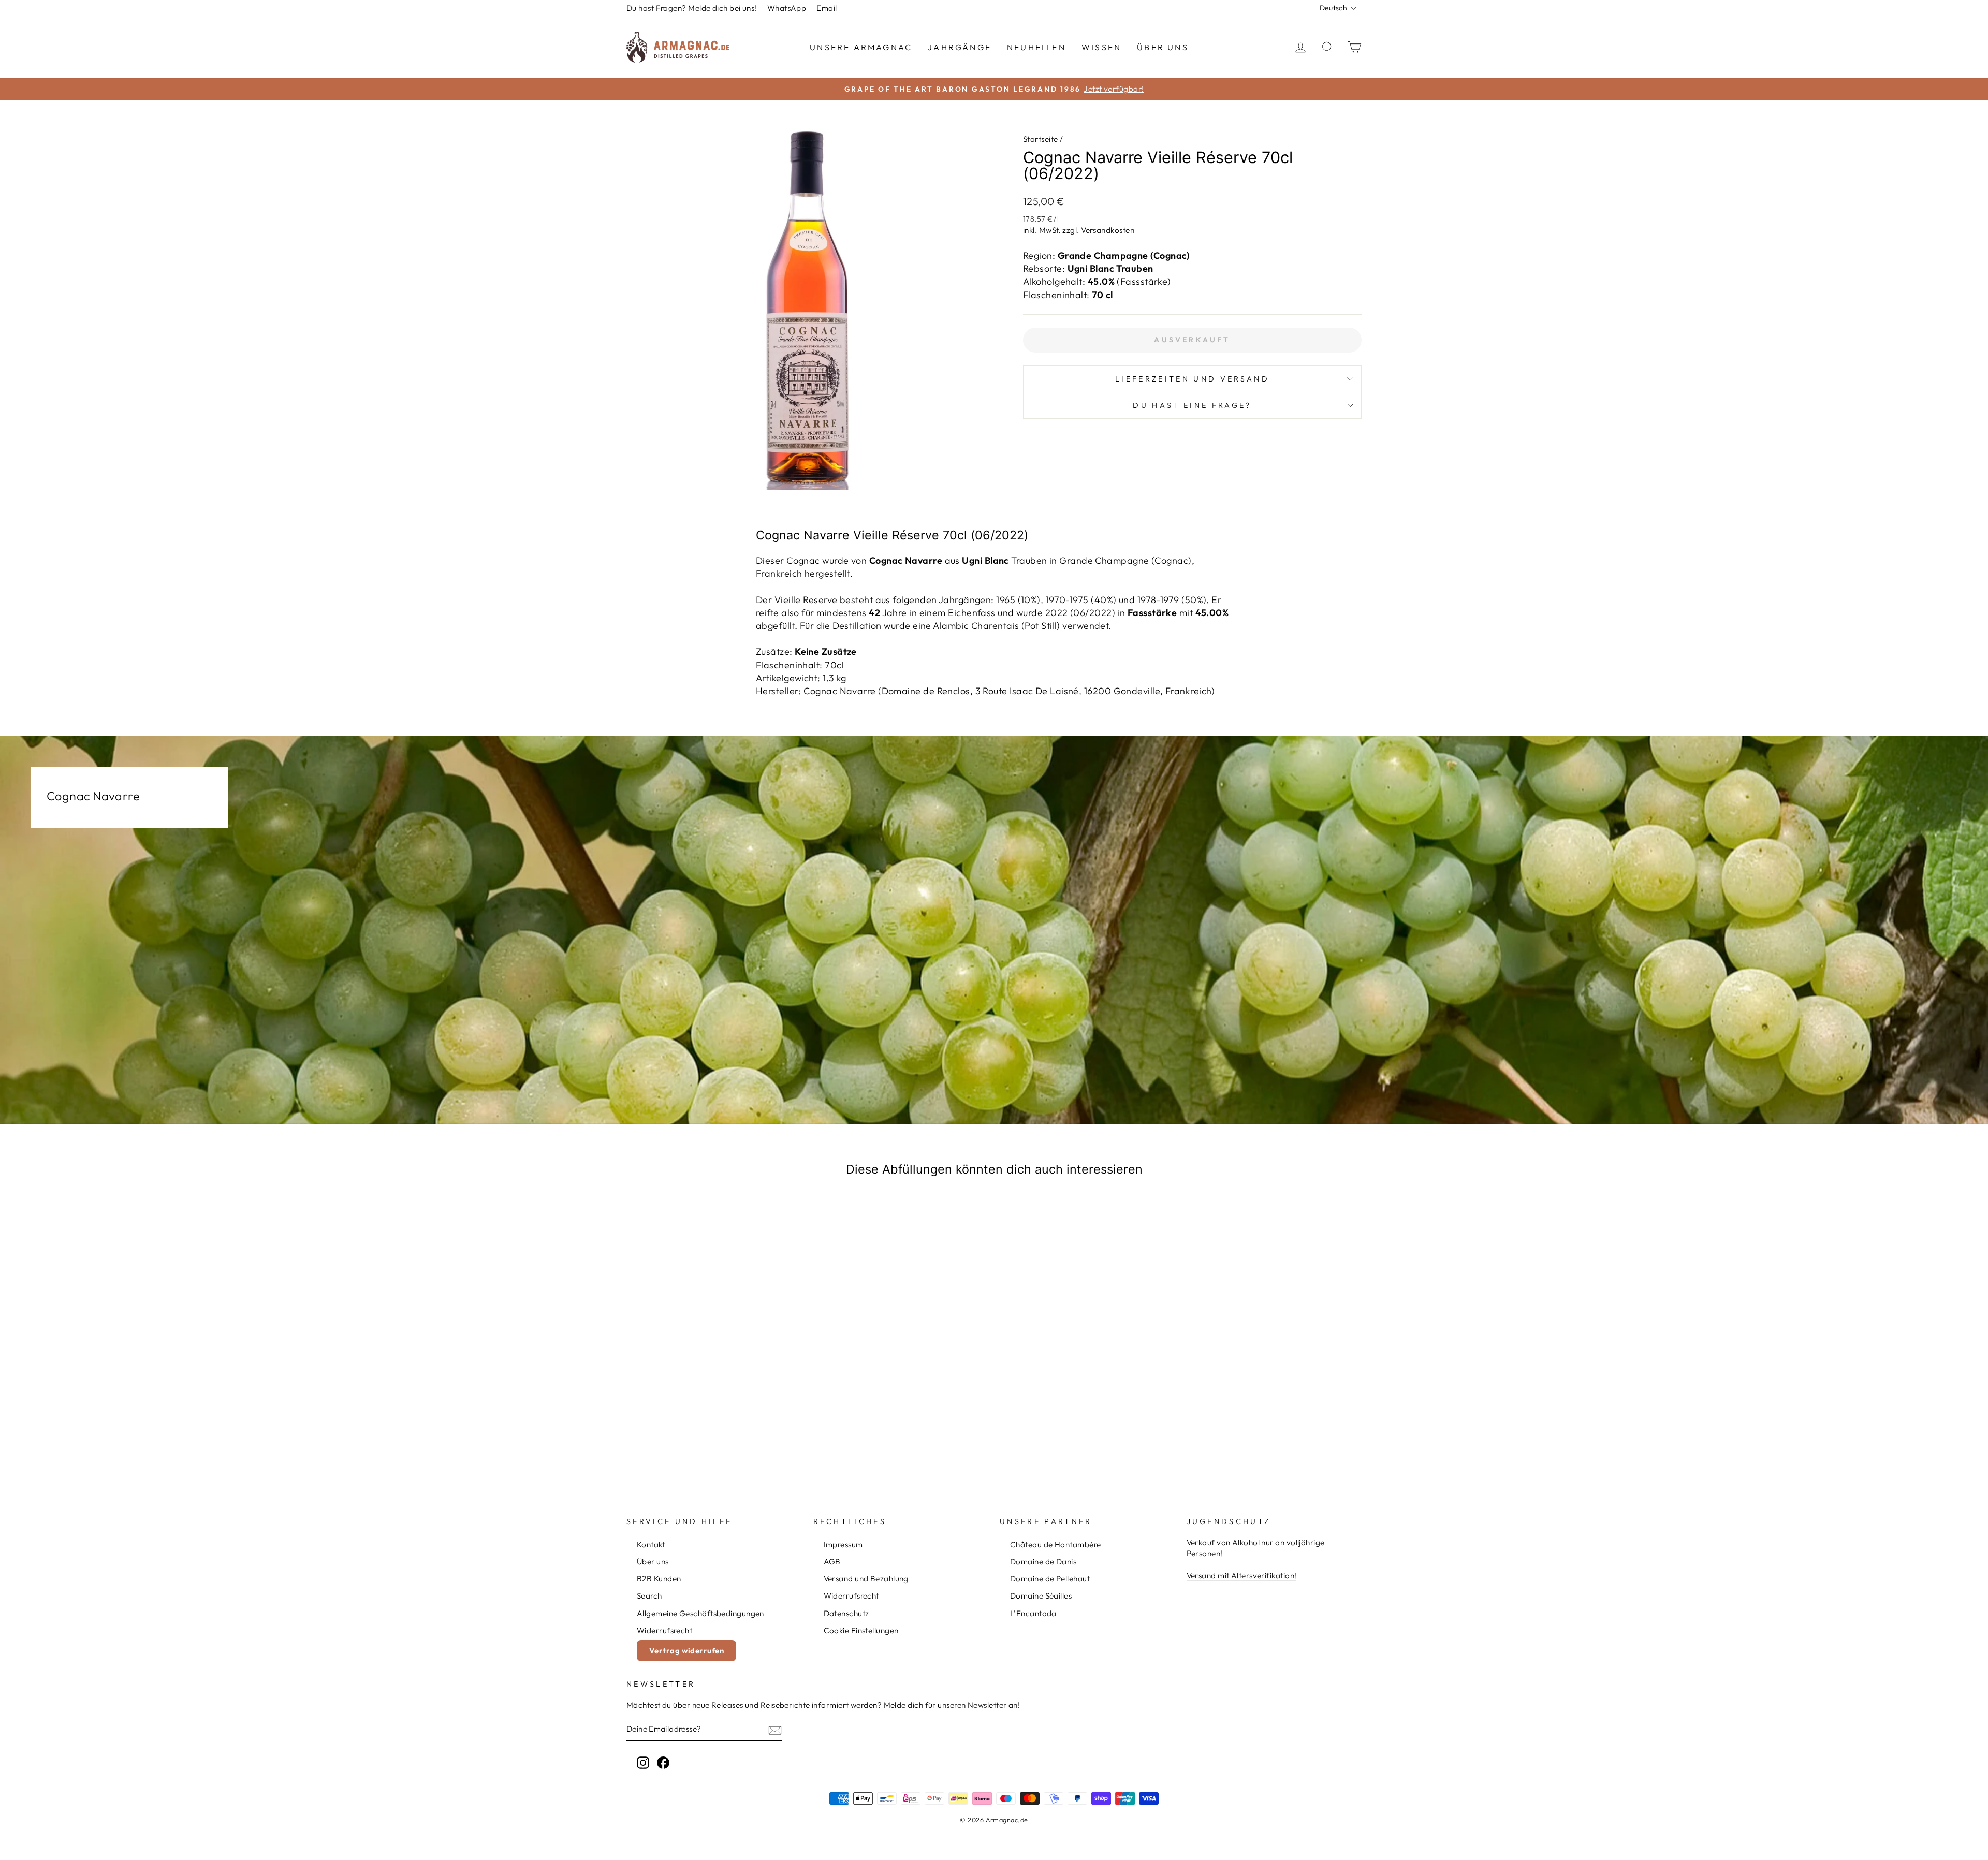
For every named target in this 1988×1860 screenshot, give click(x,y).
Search (649, 1596)
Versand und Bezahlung (866, 1579)
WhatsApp (787, 8)
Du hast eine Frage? (1192, 405)
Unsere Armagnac (861, 47)
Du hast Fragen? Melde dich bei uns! (692, 8)
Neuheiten (1036, 47)
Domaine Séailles (1041, 1596)
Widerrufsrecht (664, 1630)
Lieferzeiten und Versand (1192, 379)
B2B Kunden (659, 1579)
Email (827, 8)
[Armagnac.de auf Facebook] (663, 1763)
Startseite (1041, 139)
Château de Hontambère (1055, 1544)
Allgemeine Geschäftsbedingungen (700, 1613)
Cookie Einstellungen (861, 1630)
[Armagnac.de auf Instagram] (643, 1763)
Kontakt (651, 1544)
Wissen (1101, 47)
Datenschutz (846, 1613)
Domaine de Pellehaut (1050, 1579)
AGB (832, 1562)
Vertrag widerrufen (686, 1651)
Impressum (843, 1544)
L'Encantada (1033, 1613)
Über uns (1163, 47)
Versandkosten (1108, 230)
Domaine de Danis (1043, 1562)
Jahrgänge (960, 47)
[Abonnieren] (775, 1730)
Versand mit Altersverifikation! (1242, 1576)
